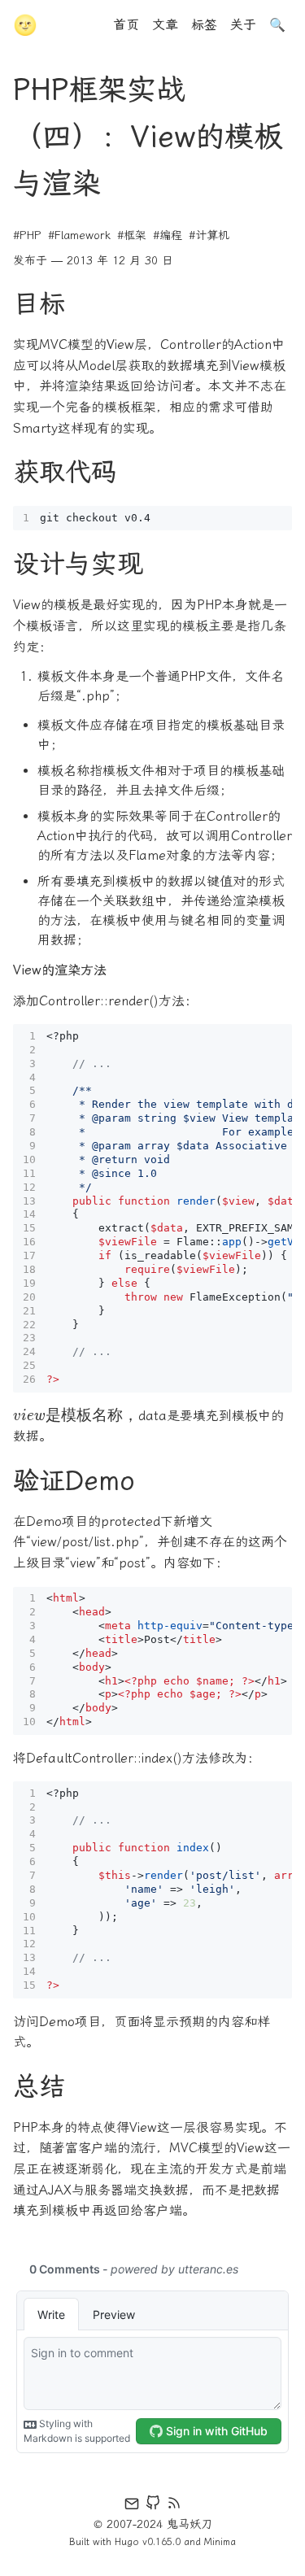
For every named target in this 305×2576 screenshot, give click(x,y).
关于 (243, 25)
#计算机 (209, 235)
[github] (153, 2506)
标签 (204, 25)
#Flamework (79, 235)
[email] (132, 2506)
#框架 (132, 235)
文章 (165, 25)
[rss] (174, 2506)
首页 (126, 25)
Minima (220, 2542)
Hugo (127, 2542)
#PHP (27, 235)
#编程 (168, 235)
